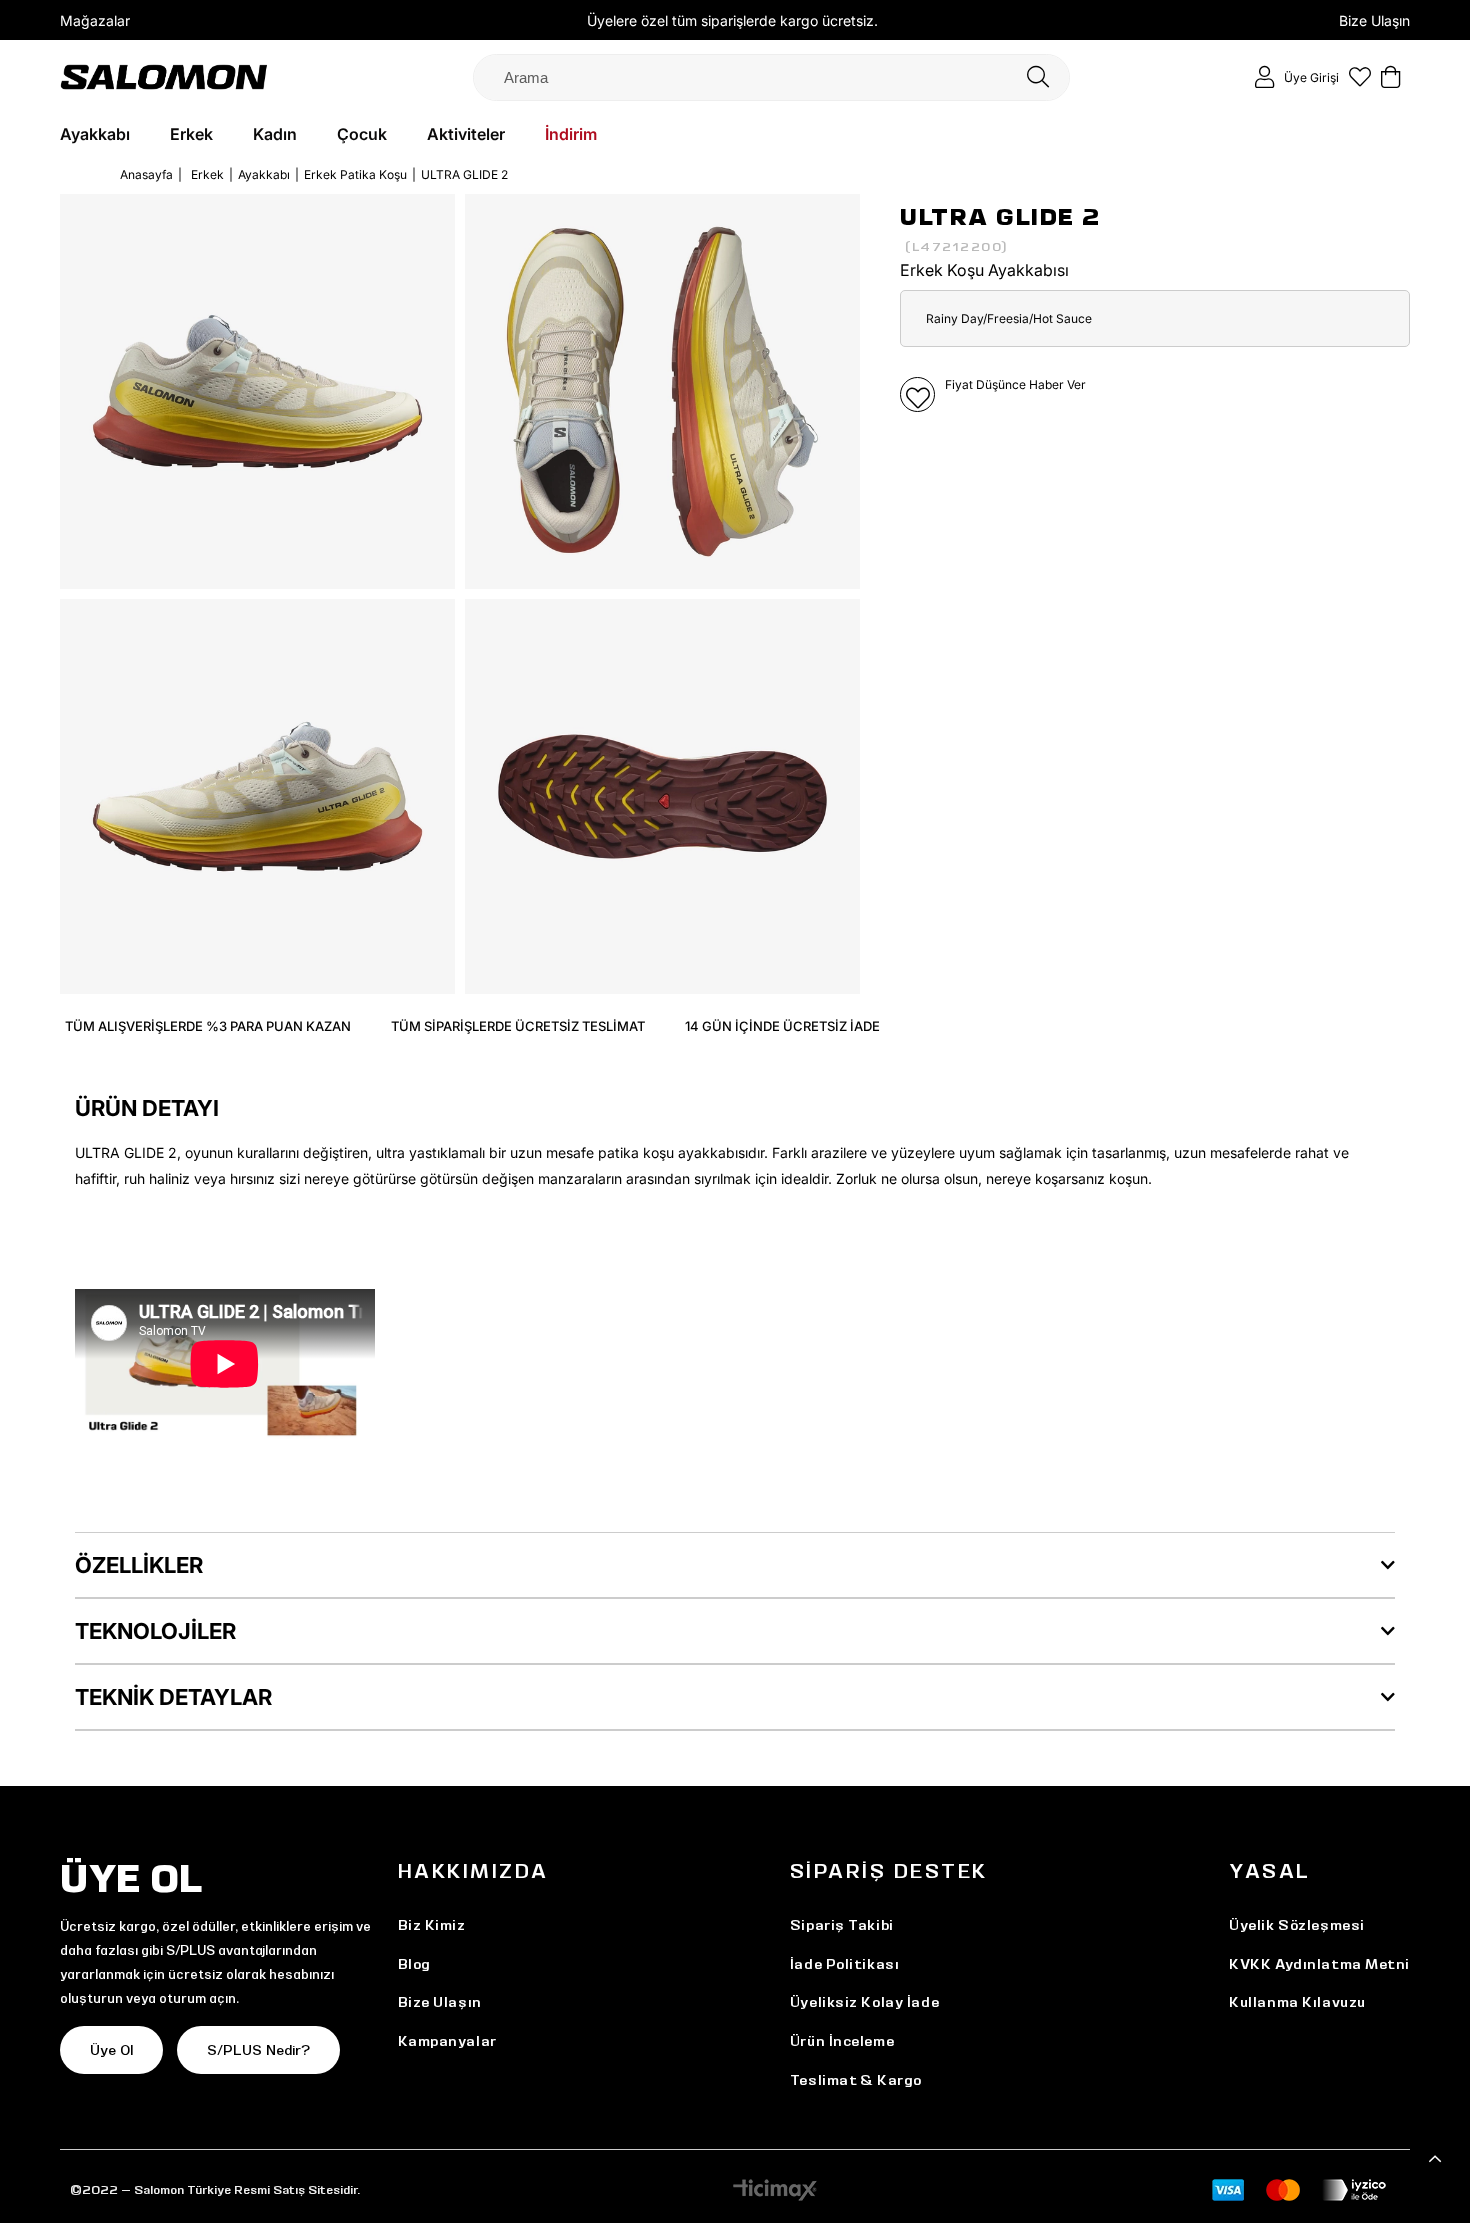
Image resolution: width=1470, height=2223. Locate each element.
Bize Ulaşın (1374, 20)
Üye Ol (111, 2050)
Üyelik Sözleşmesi (1297, 1925)
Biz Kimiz (432, 1925)
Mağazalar (95, 20)
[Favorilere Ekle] (917, 394)
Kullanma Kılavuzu (1297, 2002)
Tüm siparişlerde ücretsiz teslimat (518, 1026)
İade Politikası (844, 1964)
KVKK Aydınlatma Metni (1319, 1964)
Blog (414, 1964)
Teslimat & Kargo (856, 2080)
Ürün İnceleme (842, 2041)
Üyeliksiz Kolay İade (864, 2002)
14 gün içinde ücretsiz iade (782, 1026)
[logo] (164, 76)
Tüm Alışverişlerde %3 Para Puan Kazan (208, 1026)
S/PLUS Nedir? (258, 2050)
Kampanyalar (447, 2041)
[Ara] (1038, 77)
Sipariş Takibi (842, 1925)
